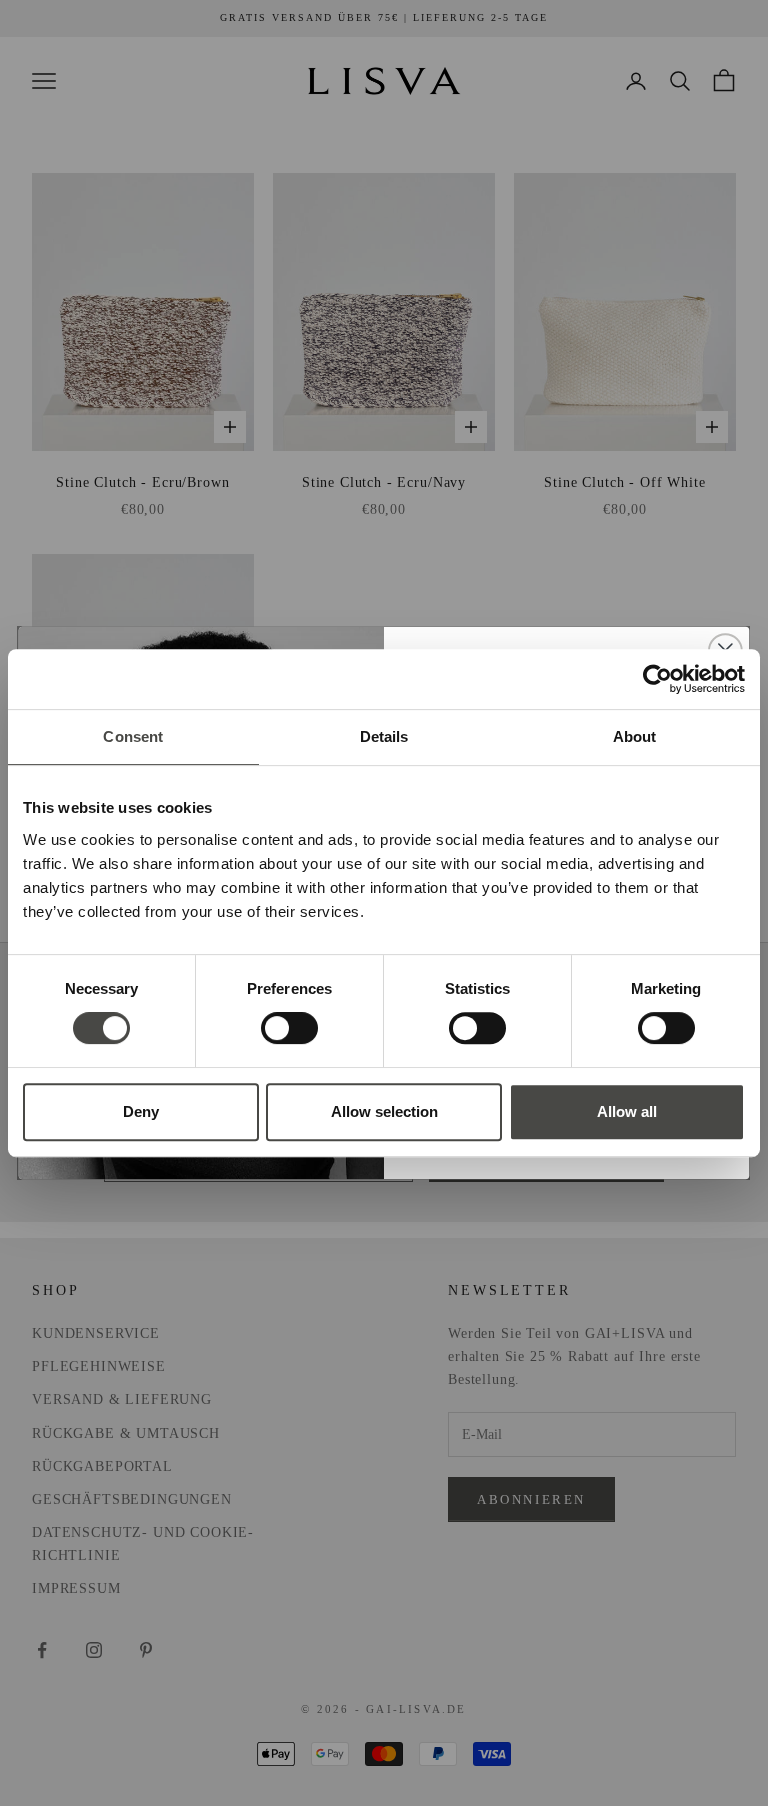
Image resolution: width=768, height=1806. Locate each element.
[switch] (289, 1028)
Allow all (627, 1111)
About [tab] (635, 736)
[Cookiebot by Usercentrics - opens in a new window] (657, 679)
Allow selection (384, 1111)
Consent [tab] (133, 736)
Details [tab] (384, 736)
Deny (141, 1111)
